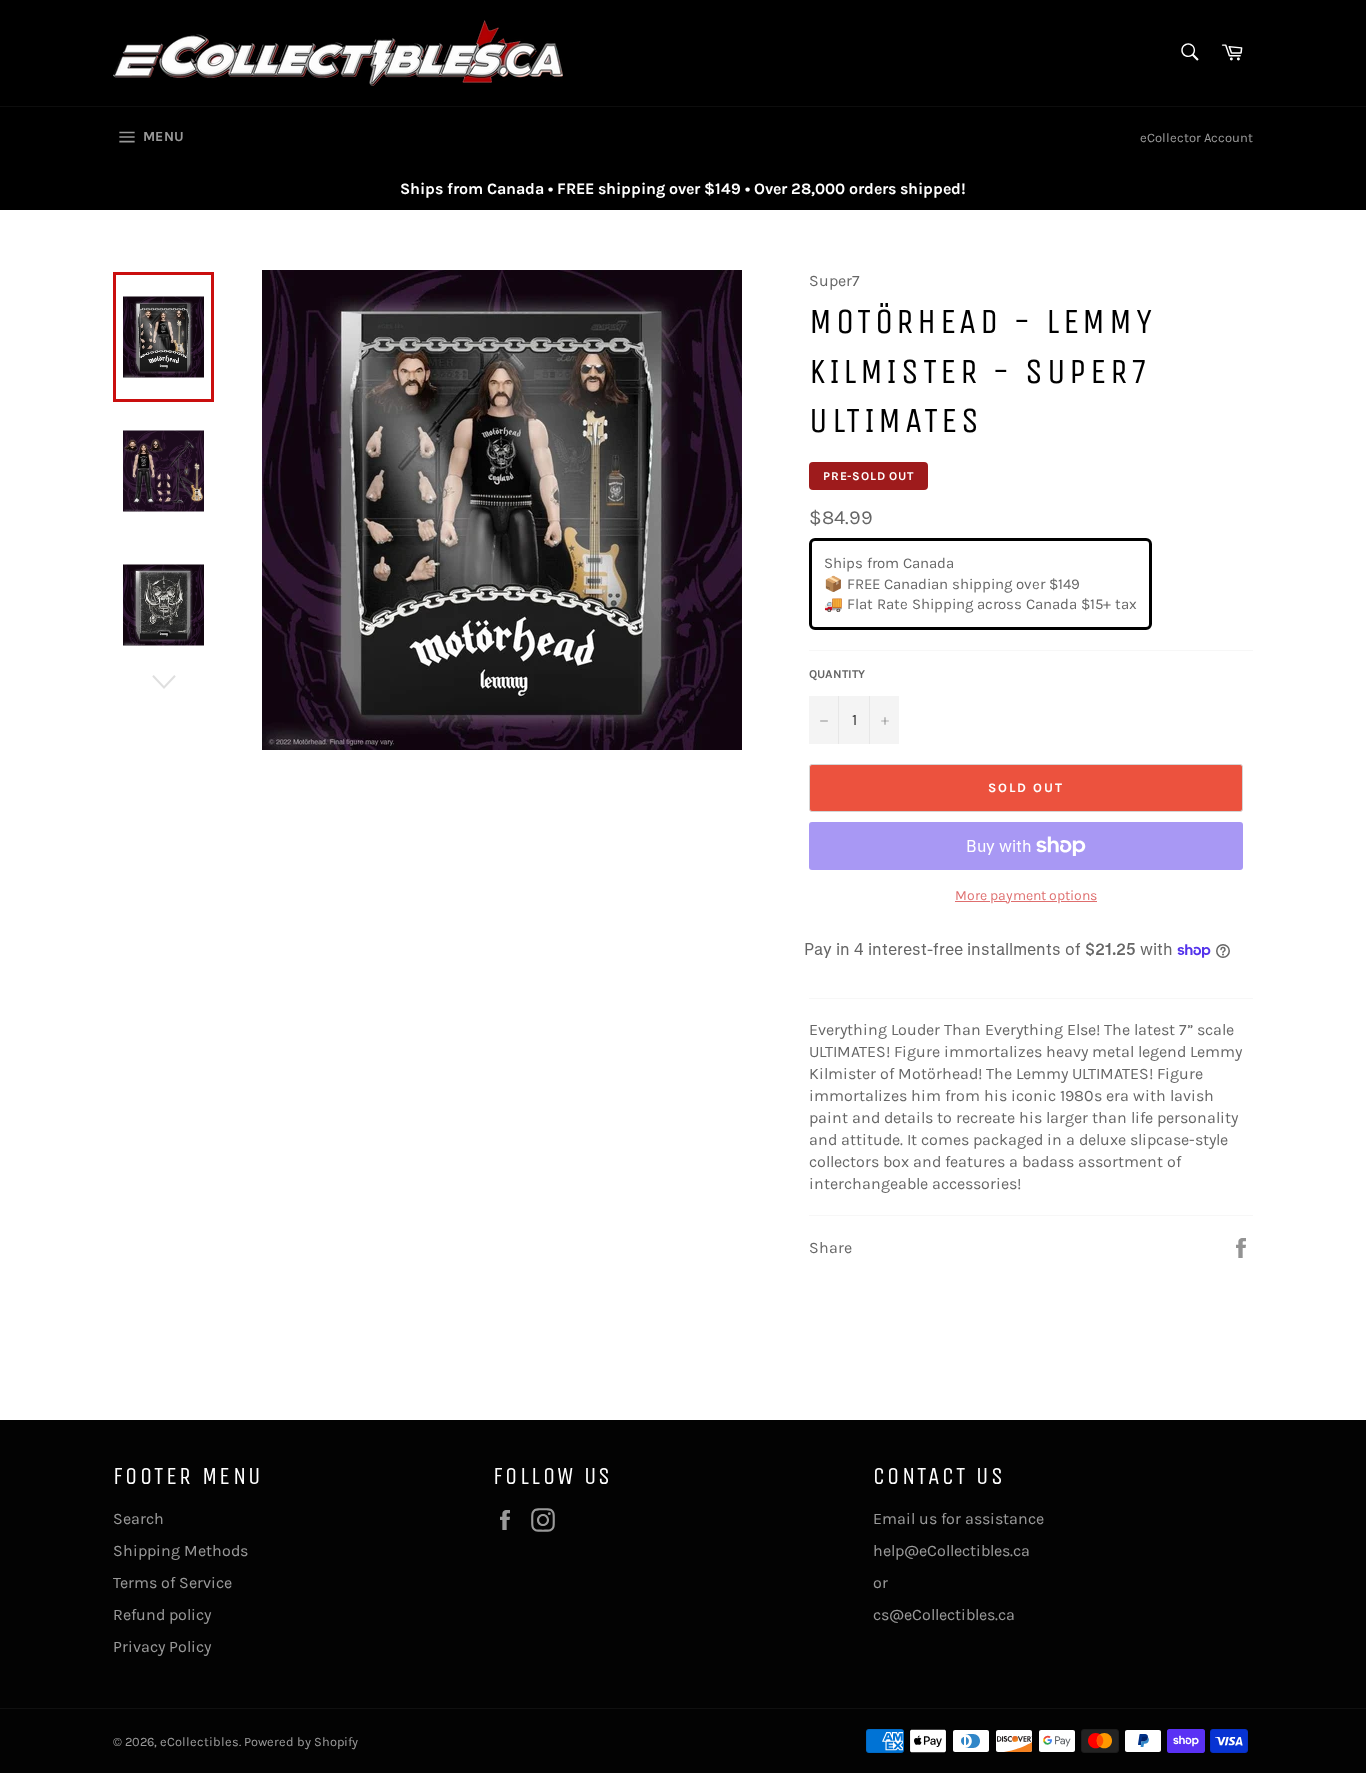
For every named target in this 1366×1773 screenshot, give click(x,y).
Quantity (837, 674)
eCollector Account (1196, 137)
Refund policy (162, 1614)
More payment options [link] (1026, 895)
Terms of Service (172, 1582)
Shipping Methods (180, 1550)
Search (138, 1518)
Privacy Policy (162, 1646)
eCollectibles (199, 1741)
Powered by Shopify (301, 1741)
